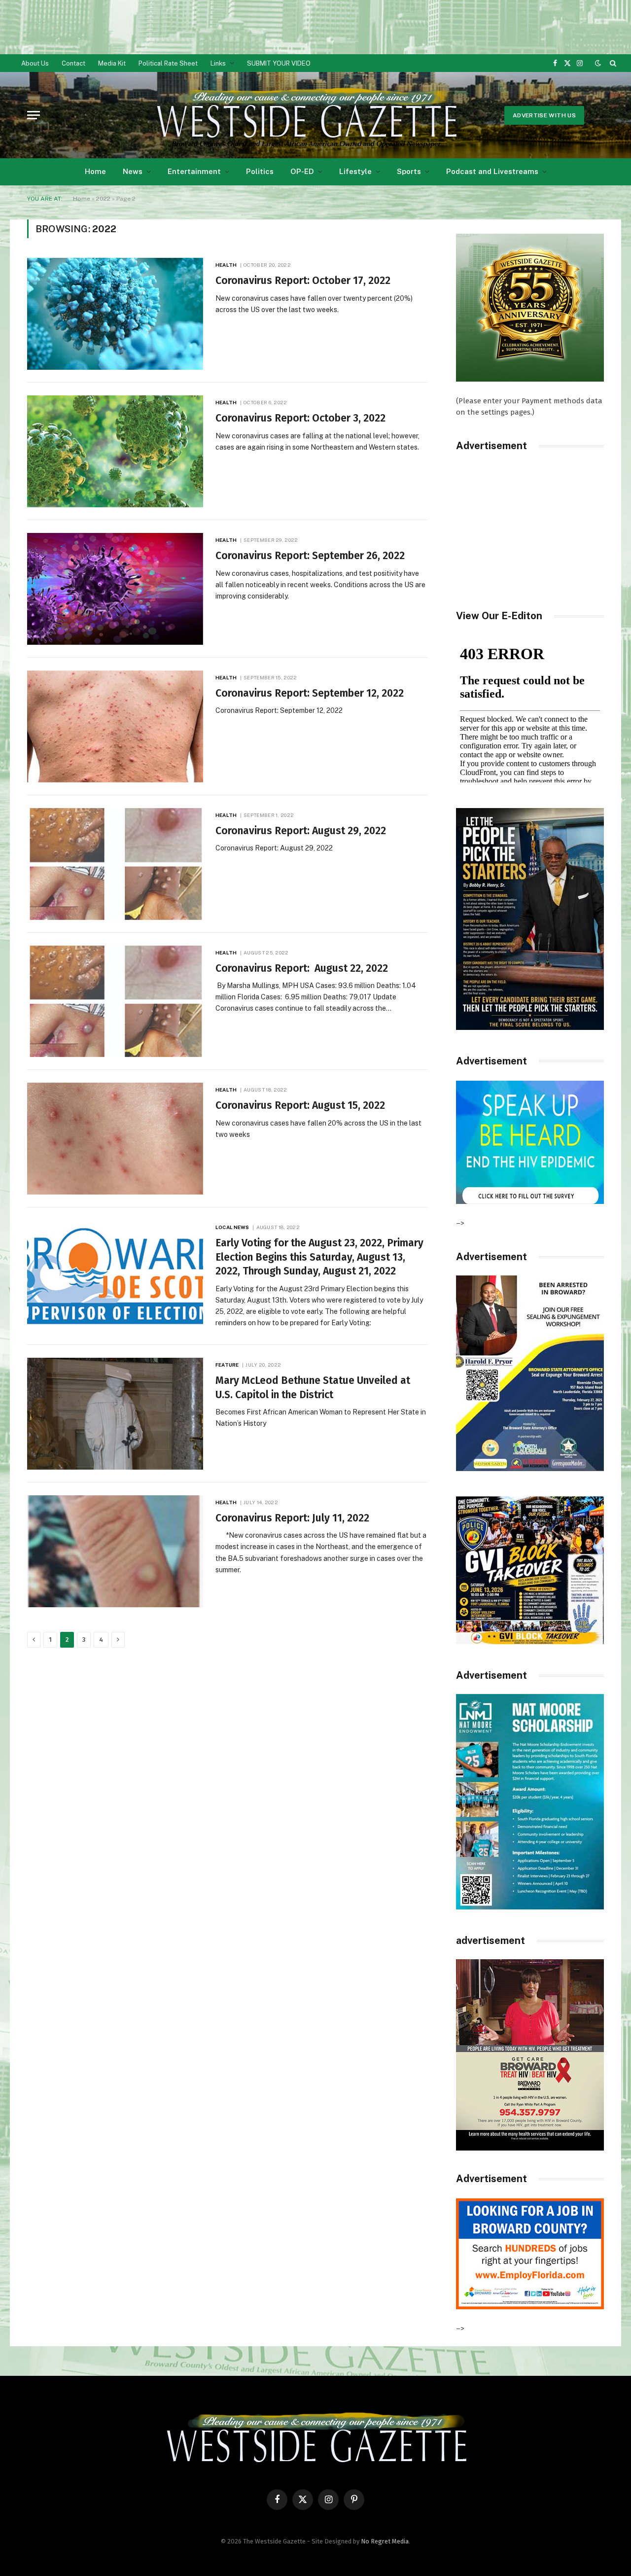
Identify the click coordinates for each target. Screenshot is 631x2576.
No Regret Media (385, 2541)
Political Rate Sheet (168, 63)
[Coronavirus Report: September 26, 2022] (115, 589)
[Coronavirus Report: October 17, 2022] (115, 314)
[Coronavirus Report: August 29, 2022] (115, 864)
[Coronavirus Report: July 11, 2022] (115, 1551)
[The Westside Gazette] (306, 115)
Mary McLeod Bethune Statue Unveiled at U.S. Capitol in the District (313, 1388)
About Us (35, 63)
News (133, 171)
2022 (103, 199)
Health (226, 265)
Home (95, 171)
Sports (409, 171)
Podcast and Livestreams (492, 171)
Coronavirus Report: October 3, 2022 (300, 418)
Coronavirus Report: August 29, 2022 (301, 831)
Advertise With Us (544, 115)
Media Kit (112, 63)
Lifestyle (355, 171)
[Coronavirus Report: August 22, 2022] (115, 1002)
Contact (73, 63)
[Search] (612, 63)
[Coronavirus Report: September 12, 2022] (115, 726)
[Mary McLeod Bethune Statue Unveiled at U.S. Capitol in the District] (115, 1414)
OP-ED (302, 171)
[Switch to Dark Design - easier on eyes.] (598, 63)
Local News (232, 1227)
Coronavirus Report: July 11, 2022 (292, 1518)
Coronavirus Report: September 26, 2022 (310, 556)
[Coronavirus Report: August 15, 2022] (115, 1139)
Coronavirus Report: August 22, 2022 (302, 968)
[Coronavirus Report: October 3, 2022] (115, 451)
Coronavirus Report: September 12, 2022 (310, 693)
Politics (260, 171)
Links (218, 63)
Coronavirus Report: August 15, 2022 (300, 1105)
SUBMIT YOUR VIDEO (279, 63)
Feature (227, 1365)
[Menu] (34, 115)
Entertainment (194, 171)
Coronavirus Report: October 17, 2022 (303, 281)
